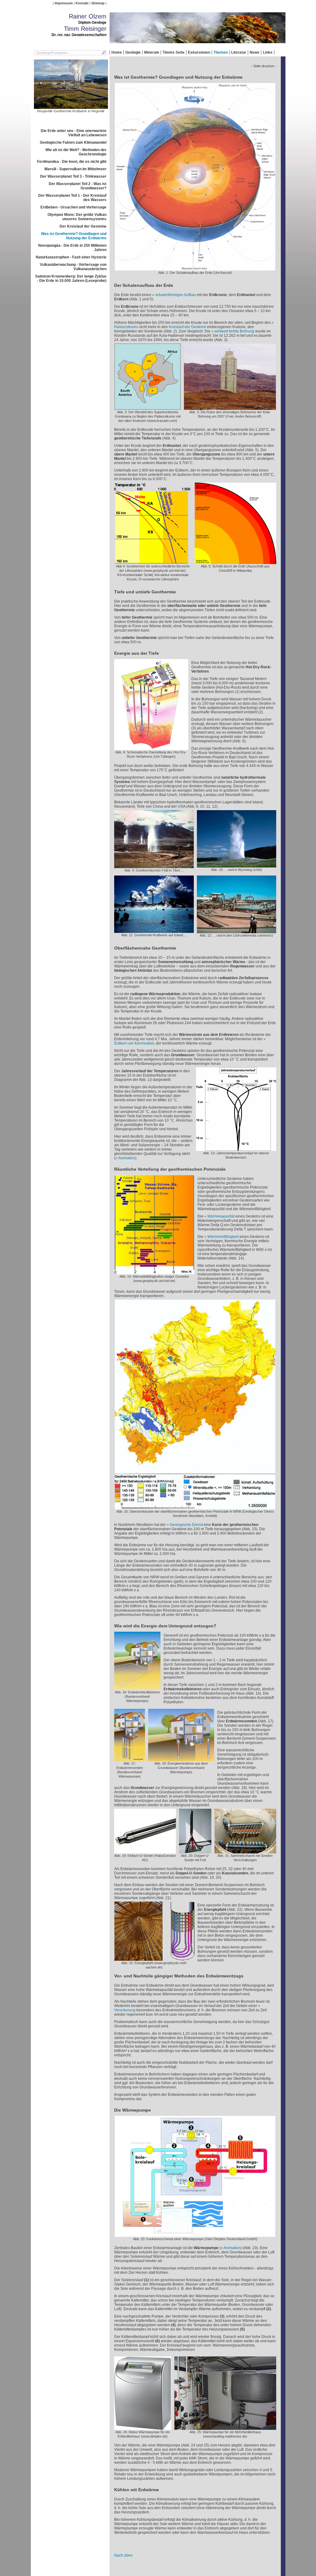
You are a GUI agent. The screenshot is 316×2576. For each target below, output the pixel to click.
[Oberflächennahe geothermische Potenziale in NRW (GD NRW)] (195, 1507)
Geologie (133, 52)
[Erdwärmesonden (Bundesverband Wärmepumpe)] (130, 1759)
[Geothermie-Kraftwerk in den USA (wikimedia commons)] (237, 931)
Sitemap (98, 3)
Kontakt (82, 3)
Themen (221, 52)
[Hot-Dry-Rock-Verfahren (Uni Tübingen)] (151, 748)
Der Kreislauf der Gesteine (83, 226)
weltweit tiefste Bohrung (234, 331)
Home (117, 52)
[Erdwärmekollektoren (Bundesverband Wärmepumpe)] (137, 1688)
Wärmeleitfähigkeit (223, 1237)
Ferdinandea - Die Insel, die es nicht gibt (72, 162)
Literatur (239, 52)
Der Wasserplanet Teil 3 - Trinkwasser (73, 176)
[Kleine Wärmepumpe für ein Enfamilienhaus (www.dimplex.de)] (143, 2428)
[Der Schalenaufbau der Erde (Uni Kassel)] (195, 268)
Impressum (64, 3)
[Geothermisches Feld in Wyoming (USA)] (237, 865)
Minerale (152, 52)
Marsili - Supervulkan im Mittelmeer (75, 169)
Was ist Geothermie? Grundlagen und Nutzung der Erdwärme (74, 236)
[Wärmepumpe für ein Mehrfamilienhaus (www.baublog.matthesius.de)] (225, 2428)
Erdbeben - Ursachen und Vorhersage (73, 207)
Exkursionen (199, 52)
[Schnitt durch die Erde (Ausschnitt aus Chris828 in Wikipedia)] (235, 562)
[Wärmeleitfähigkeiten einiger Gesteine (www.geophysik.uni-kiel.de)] (154, 1272)
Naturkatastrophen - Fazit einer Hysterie (71, 257)
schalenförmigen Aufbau (176, 295)
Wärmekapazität (221, 1216)
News (255, 52)
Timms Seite (174, 52)
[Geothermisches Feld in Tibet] (154, 866)
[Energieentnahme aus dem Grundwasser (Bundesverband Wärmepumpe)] (181, 1759)
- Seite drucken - (264, 66)
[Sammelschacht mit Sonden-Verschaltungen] (245, 1851)
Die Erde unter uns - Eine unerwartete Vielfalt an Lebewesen (74, 133)
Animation (127, 1158)
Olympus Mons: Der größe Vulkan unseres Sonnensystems (77, 217)
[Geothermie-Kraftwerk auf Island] (154, 931)
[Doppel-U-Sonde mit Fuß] (195, 1851)
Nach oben (123, 2555)
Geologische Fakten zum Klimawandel (73, 142)
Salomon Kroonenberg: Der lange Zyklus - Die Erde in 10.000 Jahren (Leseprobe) (71, 278)
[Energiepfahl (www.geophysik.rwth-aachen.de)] (154, 1959)
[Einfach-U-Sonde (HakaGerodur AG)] (145, 1851)
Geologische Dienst (187, 1525)
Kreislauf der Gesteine (187, 327)
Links (268, 52)
